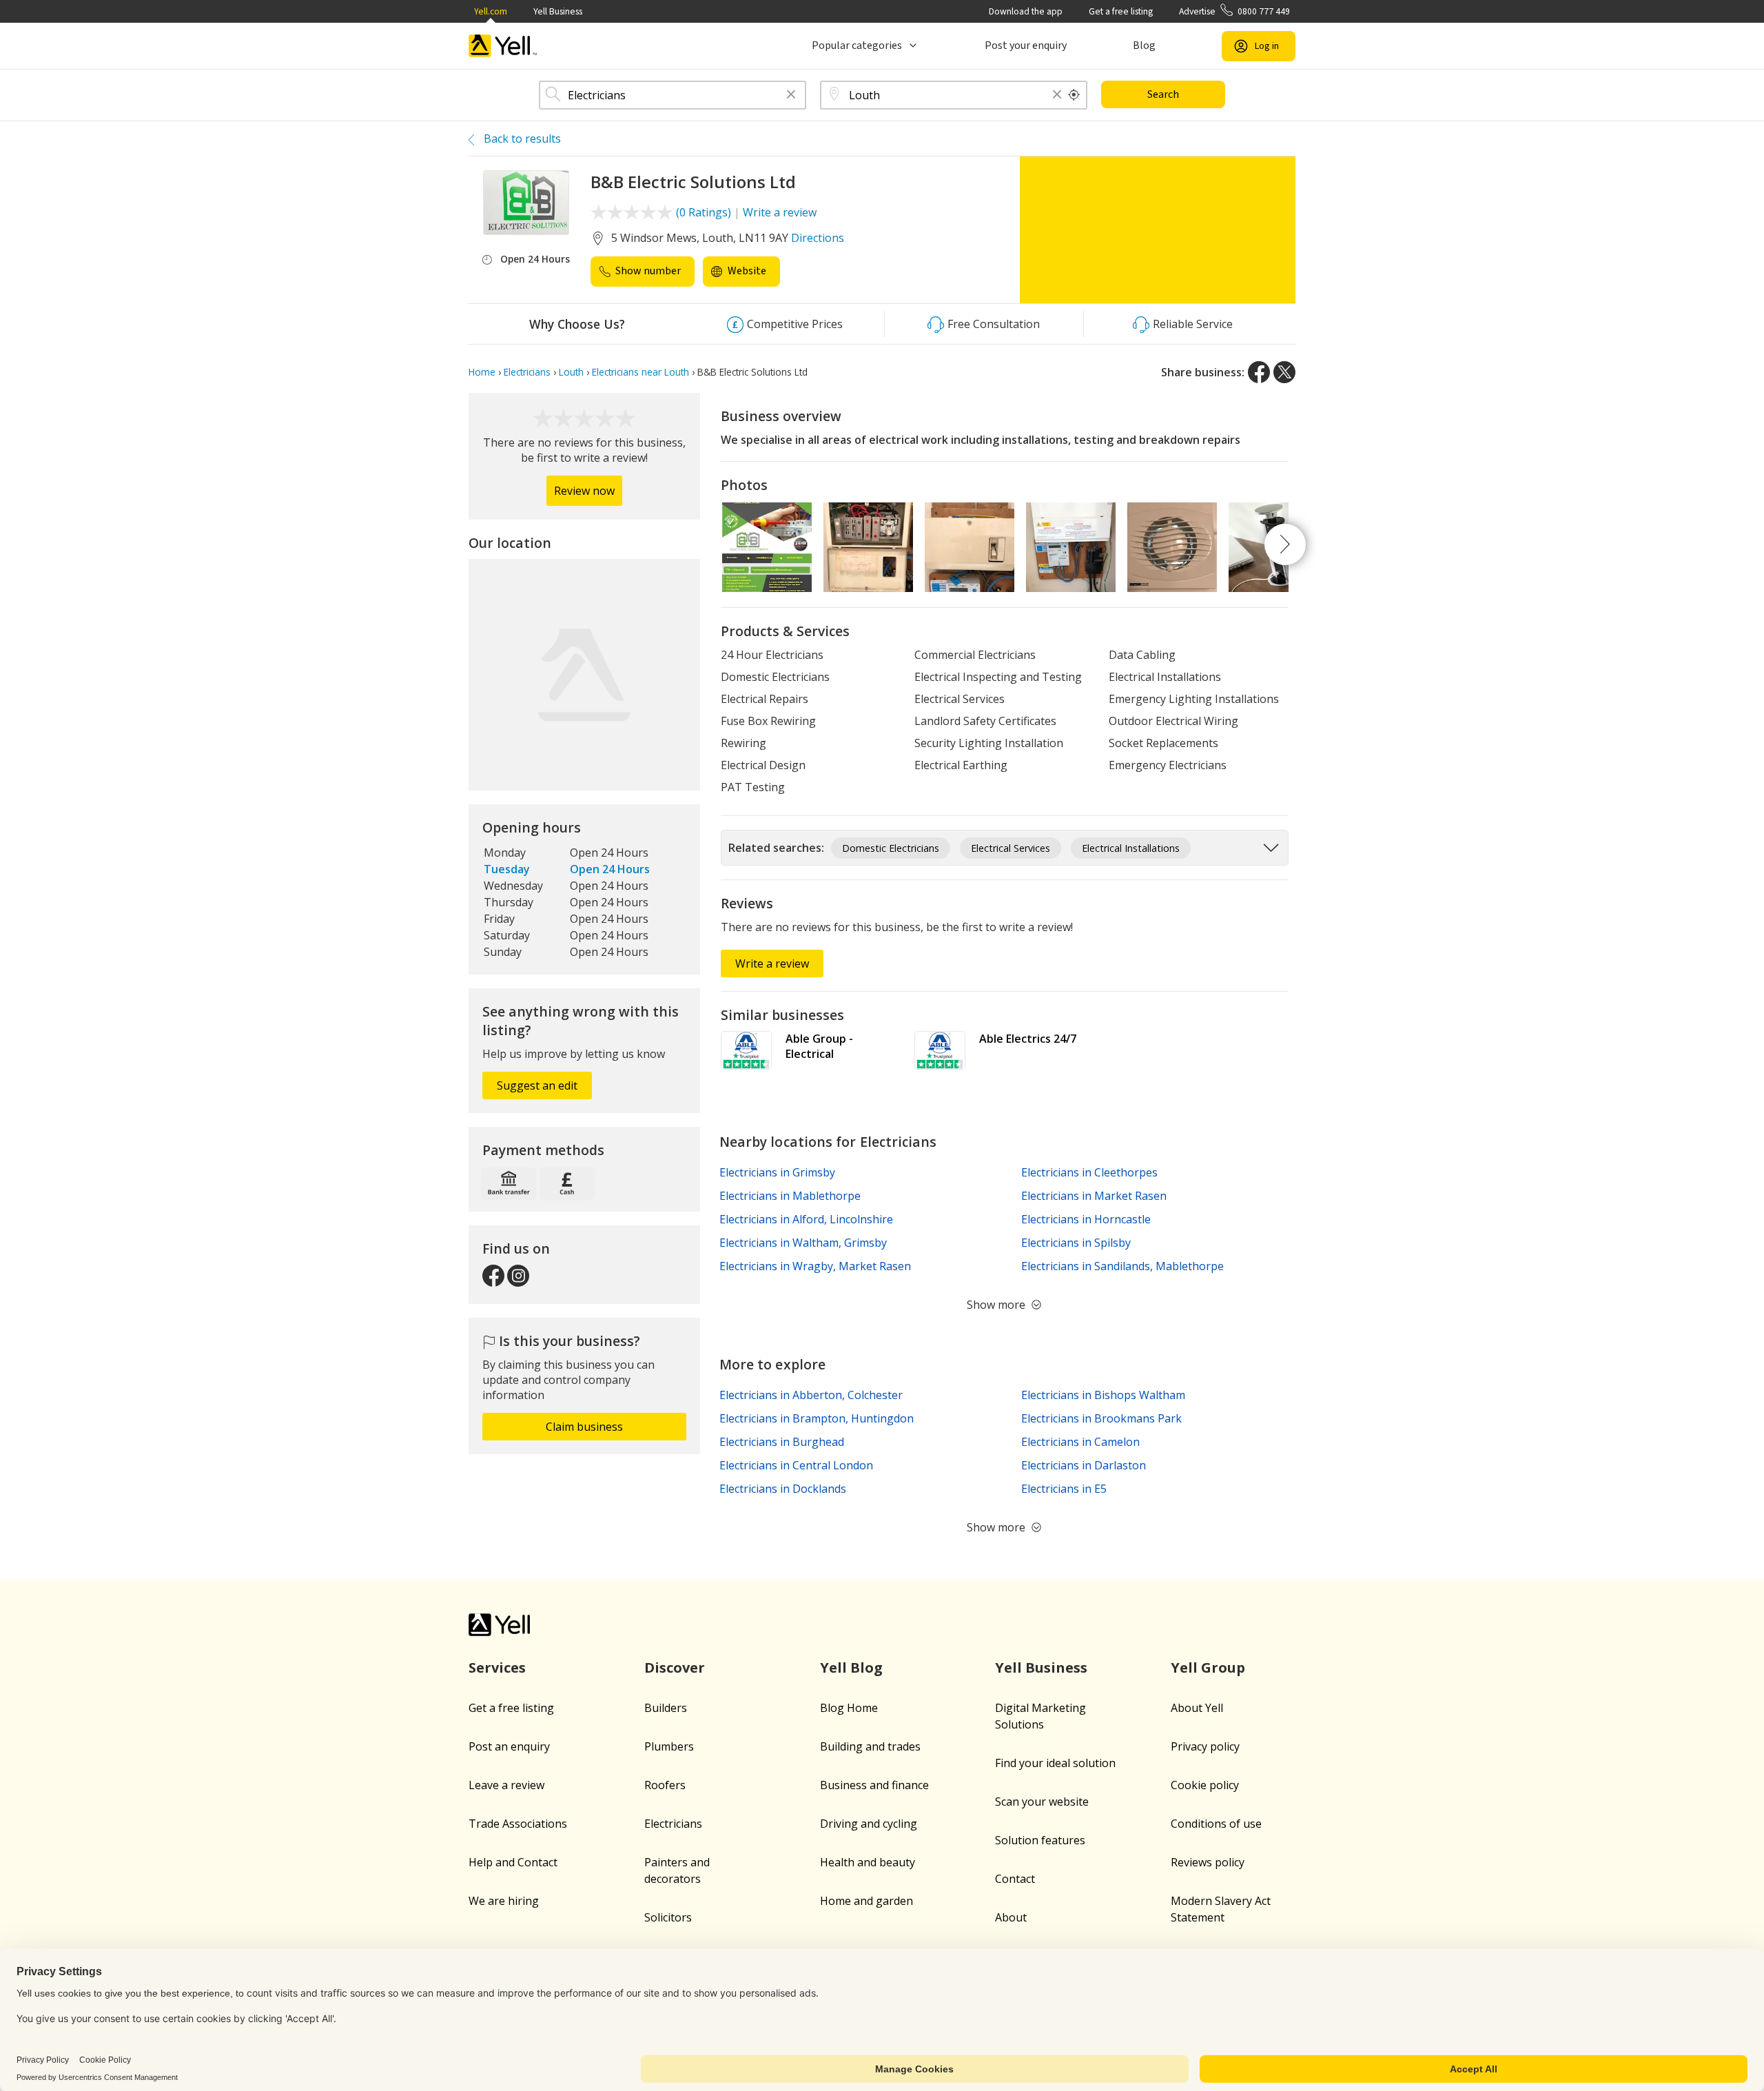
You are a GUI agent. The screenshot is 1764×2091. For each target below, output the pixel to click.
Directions (818, 238)
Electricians (673, 1824)
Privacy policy (1205, 1746)
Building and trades (870, 1746)
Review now (584, 491)
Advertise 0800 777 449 (1234, 11)
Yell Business (558, 11)
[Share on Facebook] (1259, 372)
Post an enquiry (509, 1746)
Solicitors (668, 1917)
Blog (1144, 45)
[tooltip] (1074, 95)
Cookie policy (1205, 1785)
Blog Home (849, 1708)
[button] (791, 95)
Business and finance (874, 1785)
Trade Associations (518, 1824)
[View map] (584, 675)
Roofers (665, 1785)
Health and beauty (868, 1862)
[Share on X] (1284, 372)
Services (497, 1667)
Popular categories (857, 45)
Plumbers (669, 1746)
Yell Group (1208, 1667)
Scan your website (1042, 1802)
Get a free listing (1121, 11)
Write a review (780, 212)
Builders (666, 1708)
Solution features (1040, 1840)
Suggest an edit (537, 1085)
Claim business (584, 1427)
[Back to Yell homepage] (503, 46)
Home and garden (866, 1901)
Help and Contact (513, 1862)
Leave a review (506, 1785)
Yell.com (491, 11)
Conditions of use (1216, 1824)
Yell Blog (851, 1667)
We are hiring (504, 1901)
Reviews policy (1208, 1862)
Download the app (1026, 11)
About (1011, 1917)
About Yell (1197, 1708)
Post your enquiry (1026, 45)
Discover (675, 1667)
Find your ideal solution (1055, 1763)
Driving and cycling (869, 1824)
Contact (1015, 1879)
